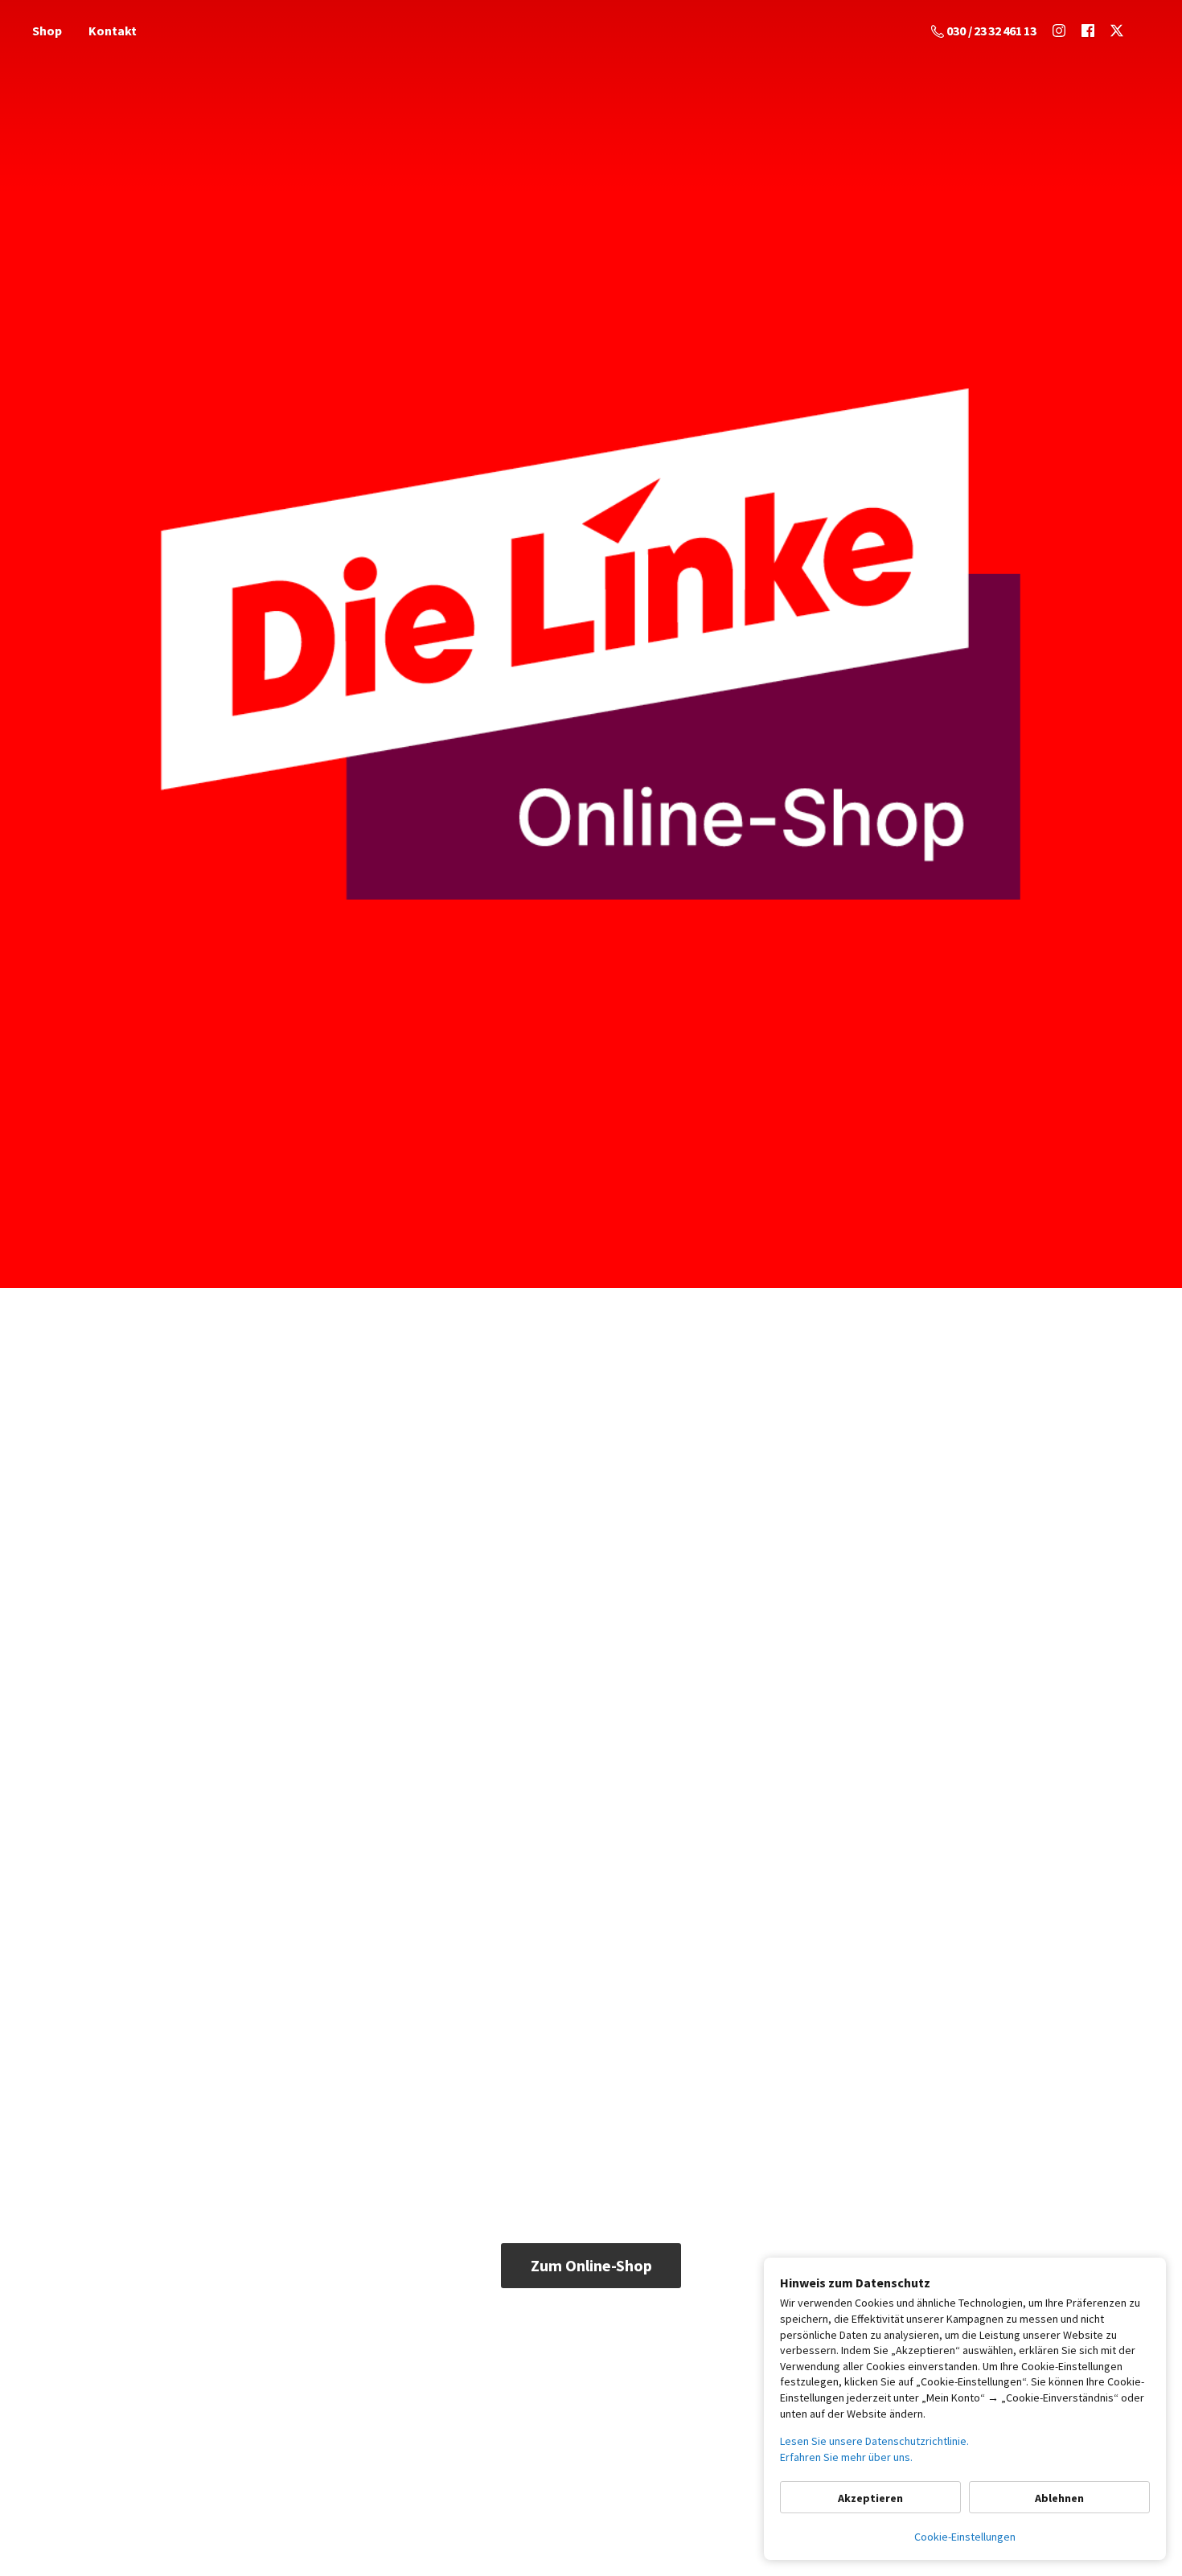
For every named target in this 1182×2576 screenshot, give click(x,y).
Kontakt (113, 31)
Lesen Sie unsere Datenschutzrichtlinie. (874, 2441)
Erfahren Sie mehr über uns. (846, 2457)
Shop (47, 31)
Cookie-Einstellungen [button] (965, 2537)
